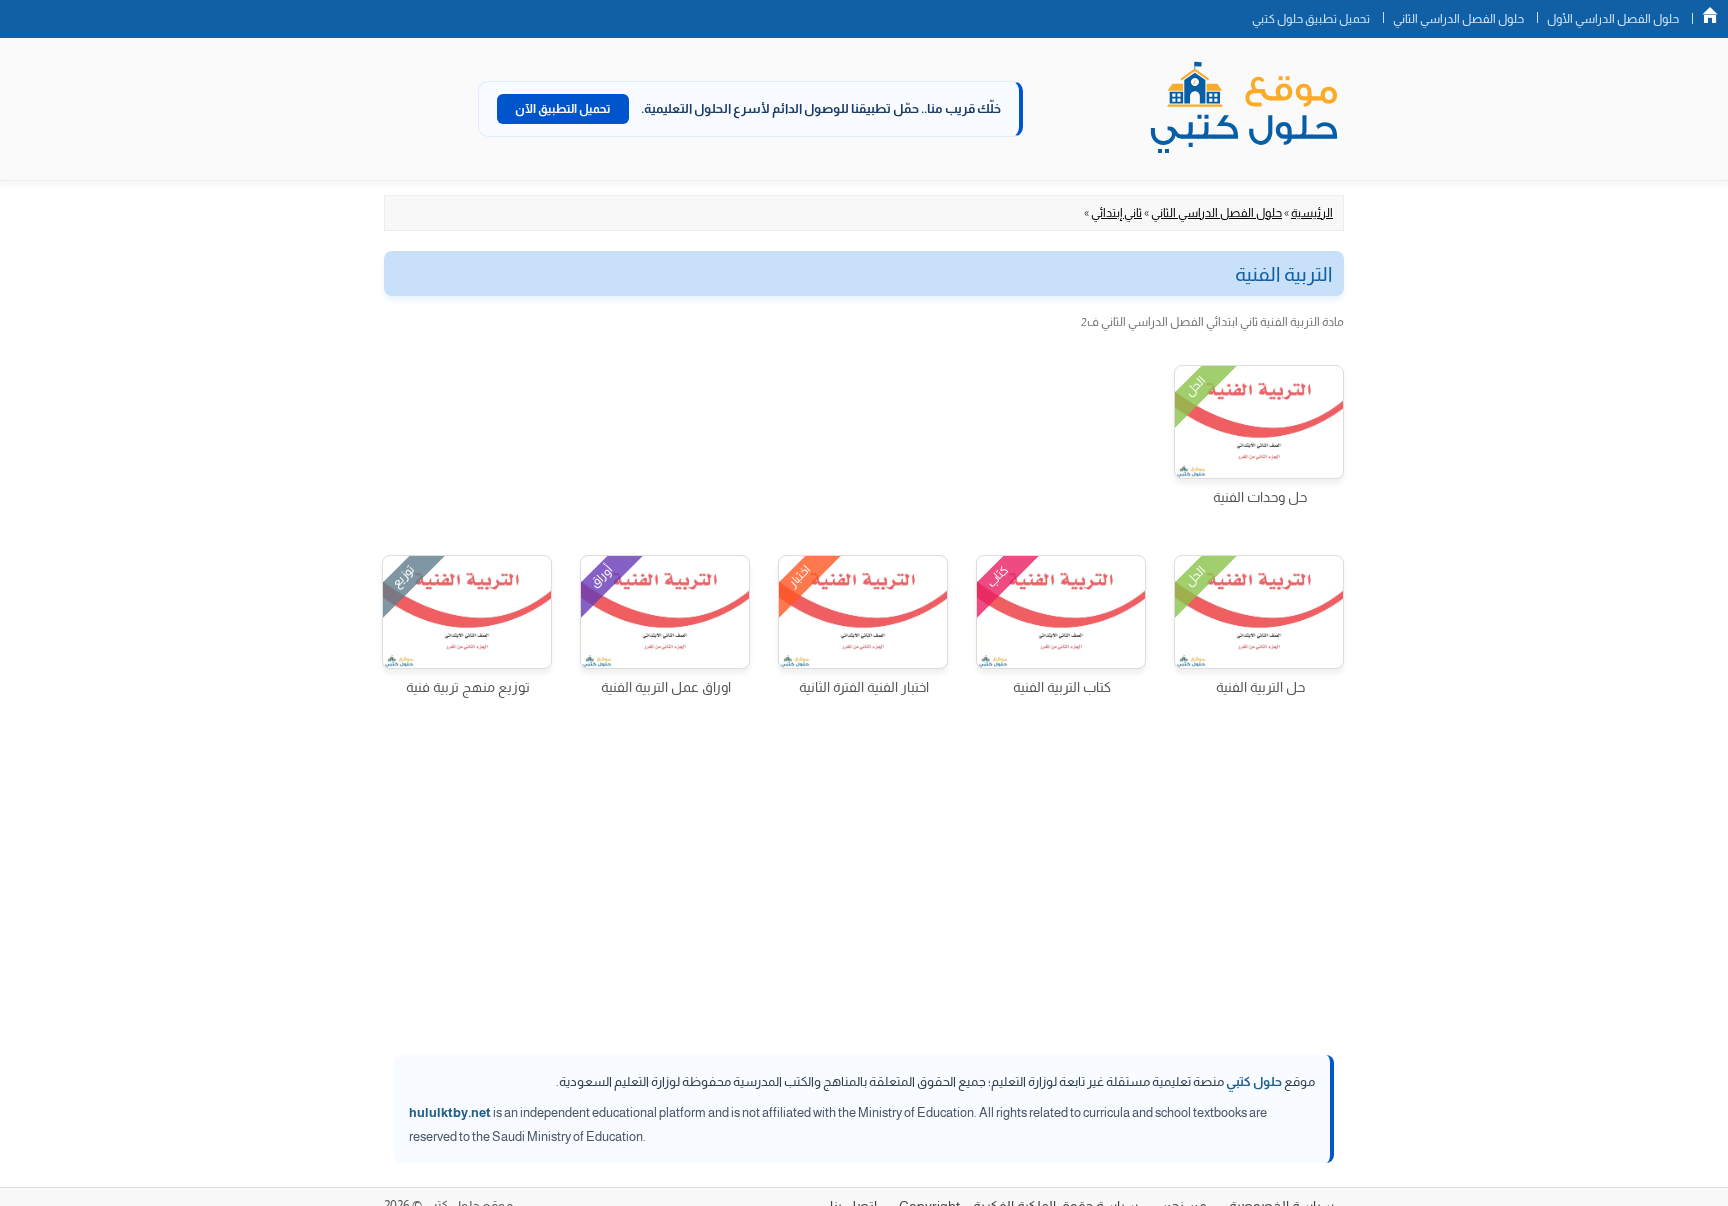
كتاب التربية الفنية (1062, 687)
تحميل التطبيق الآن (563, 109)
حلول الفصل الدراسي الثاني (1458, 19)
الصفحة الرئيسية (1710, 15)
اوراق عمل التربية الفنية (666, 687)
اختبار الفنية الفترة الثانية (864, 687)
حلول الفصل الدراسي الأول (1613, 19)
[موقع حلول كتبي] (1244, 109)
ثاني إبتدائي (1116, 213)
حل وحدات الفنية (1260, 497)
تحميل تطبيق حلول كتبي (1311, 19)
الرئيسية (1312, 213)
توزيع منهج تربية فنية (468, 687)
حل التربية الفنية (1260, 687)
